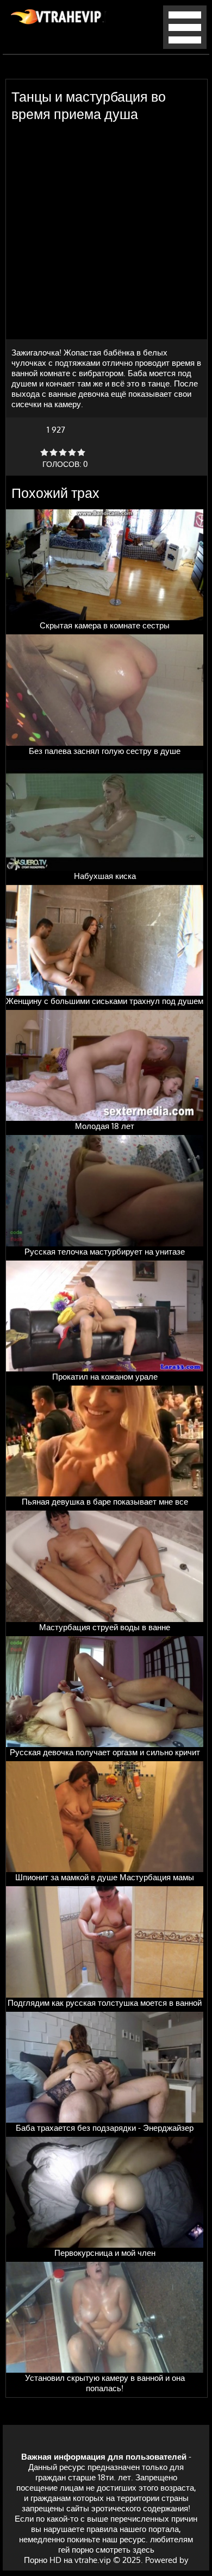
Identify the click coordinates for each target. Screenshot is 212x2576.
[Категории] (185, 46)
